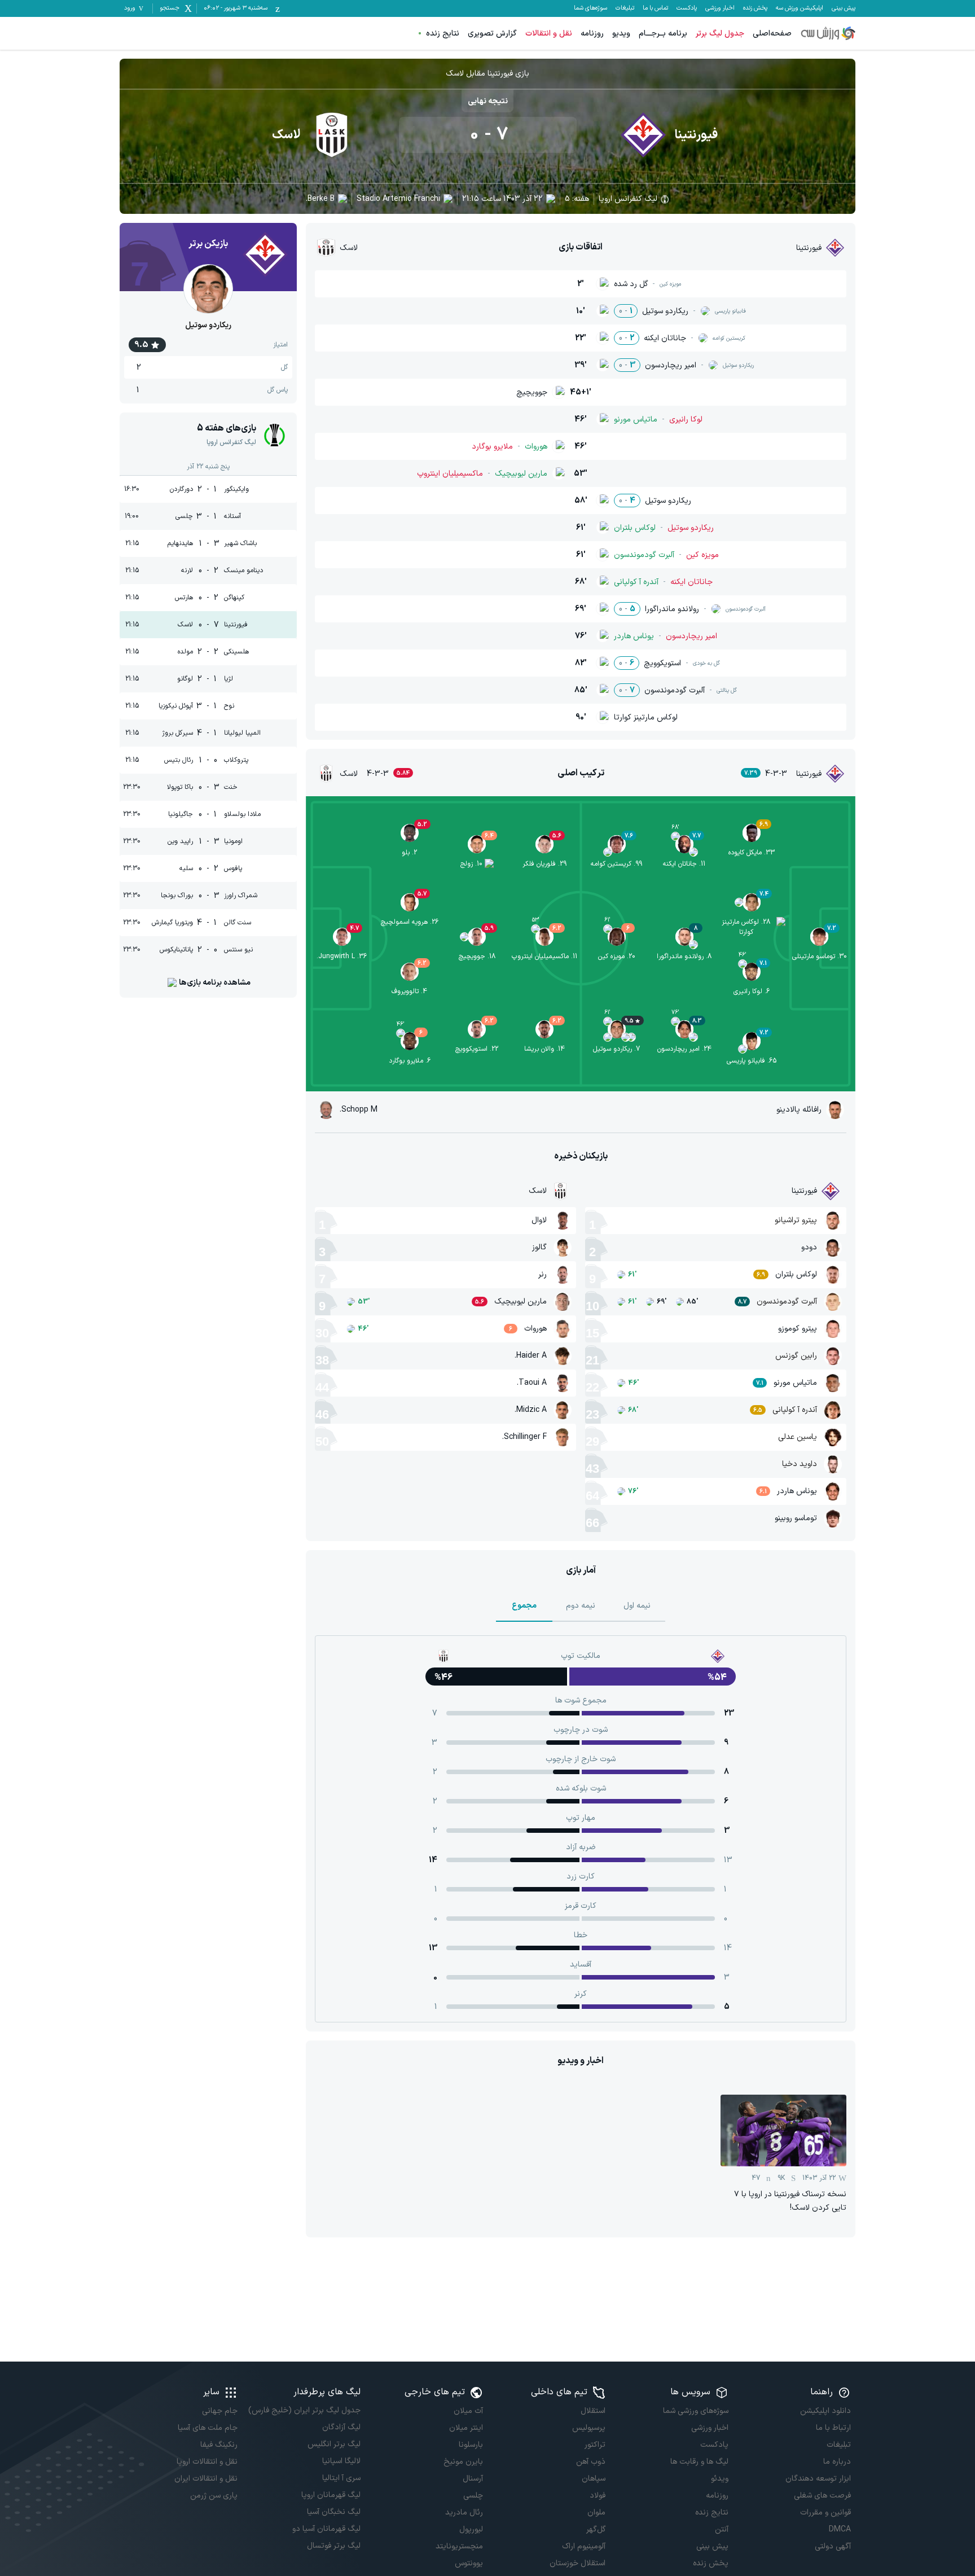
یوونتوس (469, 2563)
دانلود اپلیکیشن (825, 2411)
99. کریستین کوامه (616, 864)
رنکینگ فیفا (219, 2445)
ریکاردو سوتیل (208, 325)
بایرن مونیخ (463, 2462)
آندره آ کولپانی (795, 1410)
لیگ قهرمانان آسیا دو (326, 2529)
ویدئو (719, 2479)
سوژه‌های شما (590, 8)
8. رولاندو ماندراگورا (684, 956)
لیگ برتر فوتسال (333, 2546)
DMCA (840, 2529)
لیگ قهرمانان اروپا (331, 2495)
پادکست (687, 8)
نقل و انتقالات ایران (206, 2479)
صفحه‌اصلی (772, 34)
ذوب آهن (591, 2462)
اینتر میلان (466, 2428)
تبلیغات (625, 8)
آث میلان (468, 2411)
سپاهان (594, 2479)
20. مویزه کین (617, 956)
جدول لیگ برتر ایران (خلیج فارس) (304, 2410)
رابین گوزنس (796, 1356)
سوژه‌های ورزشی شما (695, 2411)
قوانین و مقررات (825, 2513)
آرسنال (473, 2479)
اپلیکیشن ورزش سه (800, 8)
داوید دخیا (800, 1464)
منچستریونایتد (459, 2546)
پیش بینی (844, 8)
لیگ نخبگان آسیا (333, 2512)
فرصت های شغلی (822, 2496)
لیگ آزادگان (341, 2427)
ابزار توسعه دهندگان (818, 2479)
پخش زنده (755, 8)
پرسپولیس (589, 2428)
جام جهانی (220, 2411)
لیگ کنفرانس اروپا (628, 199)
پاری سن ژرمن (214, 2496)
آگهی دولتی (833, 2546)
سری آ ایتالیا (341, 2478)
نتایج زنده (443, 34)
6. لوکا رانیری (752, 991)
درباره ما (837, 2462)
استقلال (593, 2411)
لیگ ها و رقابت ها (699, 2462)
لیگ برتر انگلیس (334, 2444)
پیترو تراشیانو (796, 1220)
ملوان (596, 2513)
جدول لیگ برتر (720, 34)
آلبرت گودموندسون (787, 1302)
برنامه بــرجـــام (663, 34)
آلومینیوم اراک (584, 2546)
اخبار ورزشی (720, 8)
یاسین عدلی (798, 1437)
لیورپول (471, 2529)
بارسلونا (471, 2445)
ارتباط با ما (833, 2428)
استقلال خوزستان (577, 2563)
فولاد (598, 2496)
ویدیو (621, 34)
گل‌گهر (596, 2529)
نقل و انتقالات (549, 34)
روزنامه (592, 34)
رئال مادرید (464, 2513)
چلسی (473, 2496)
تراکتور (595, 2445)
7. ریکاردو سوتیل (616, 1049)
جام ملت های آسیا (208, 2428)
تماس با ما (655, 8)
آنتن (721, 2529)
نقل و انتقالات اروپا (207, 2462)
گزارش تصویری (492, 34)
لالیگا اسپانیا (341, 2461)
